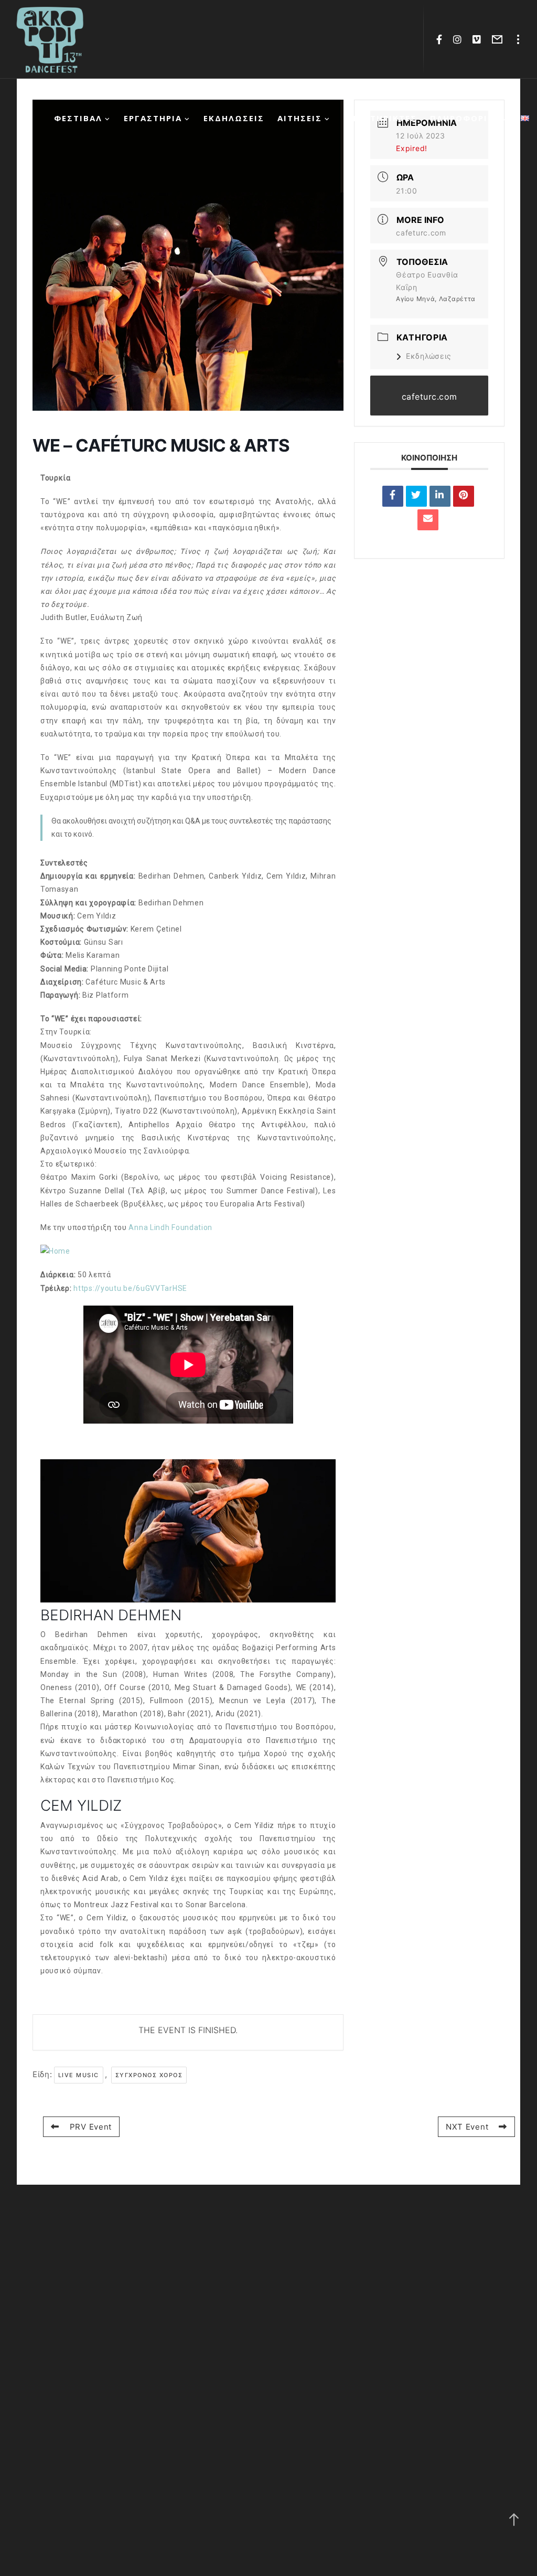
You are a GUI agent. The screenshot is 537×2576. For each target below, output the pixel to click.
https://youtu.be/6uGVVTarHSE (130, 1288)
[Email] (428, 520)
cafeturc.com (421, 233)
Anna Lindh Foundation (170, 1227)
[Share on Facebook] (393, 496)
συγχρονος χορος (149, 2075)
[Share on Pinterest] (464, 496)
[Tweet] (416, 496)
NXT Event (467, 2127)
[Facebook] (439, 39)
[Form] (497, 39)
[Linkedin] (440, 496)
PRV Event (91, 2127)
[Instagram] (458, 39)
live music (79, 2075)
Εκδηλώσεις (429, 356)
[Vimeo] (477, 39)
